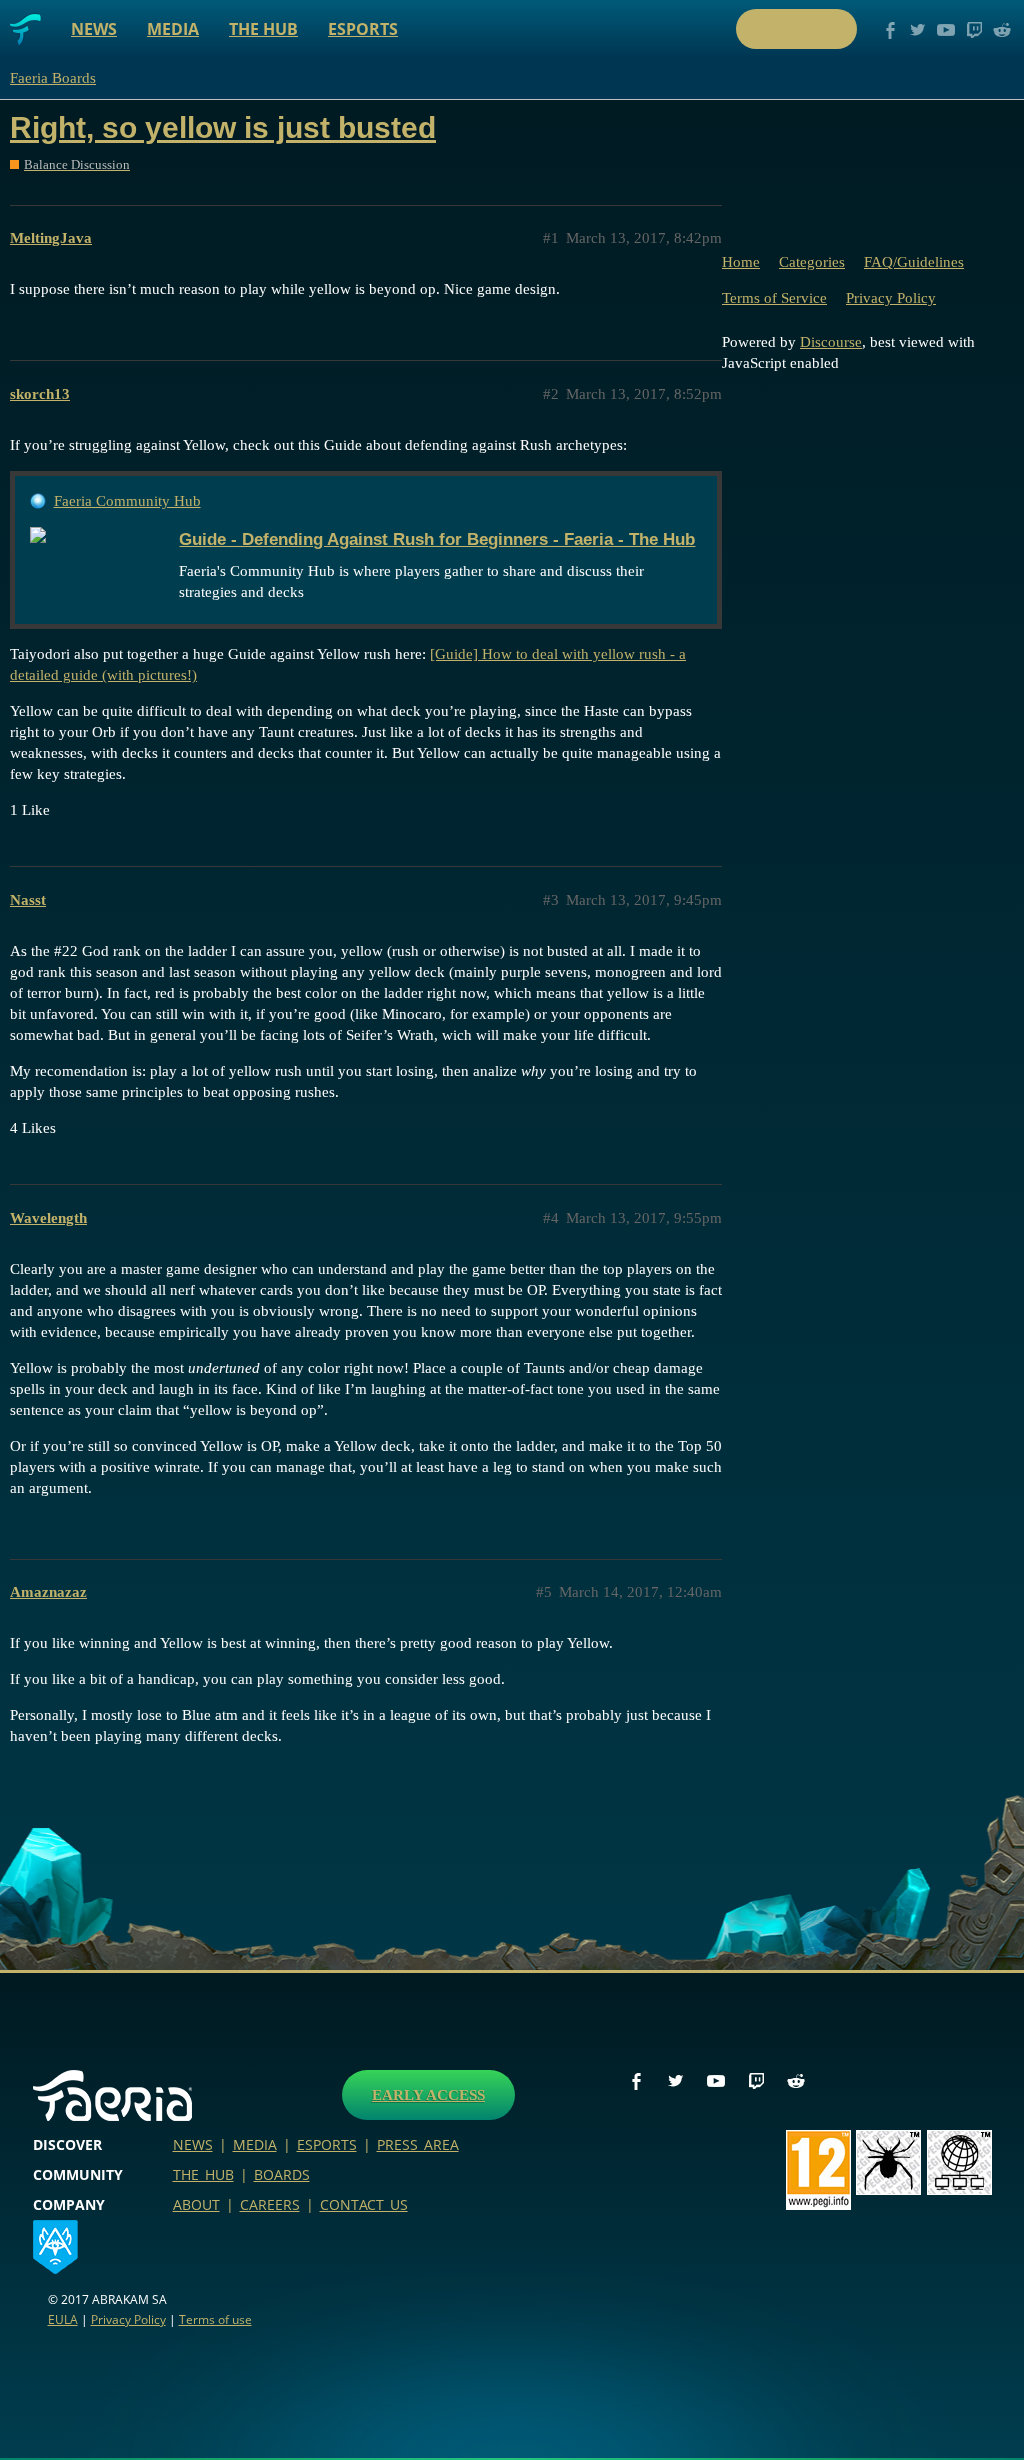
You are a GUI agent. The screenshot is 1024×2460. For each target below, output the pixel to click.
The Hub (263, 29)
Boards (282, 2174)
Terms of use (215, 2319)
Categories (812, 262)
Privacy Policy (891, 298)
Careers (270, 2204)
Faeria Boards (53, 78)
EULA (63, 2319)
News (94, 29)
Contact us (364, 2204)
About (196, 2204)
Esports (363, 29)
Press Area (418, 2144)
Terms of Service (774, 298)
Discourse (831, 342)
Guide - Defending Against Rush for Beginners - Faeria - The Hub (437, 539)
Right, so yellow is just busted (223, 127)
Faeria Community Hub (127, 501)
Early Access (428, 2095)
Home (741, 262)
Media (173, 29)
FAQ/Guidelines (914, 262)
